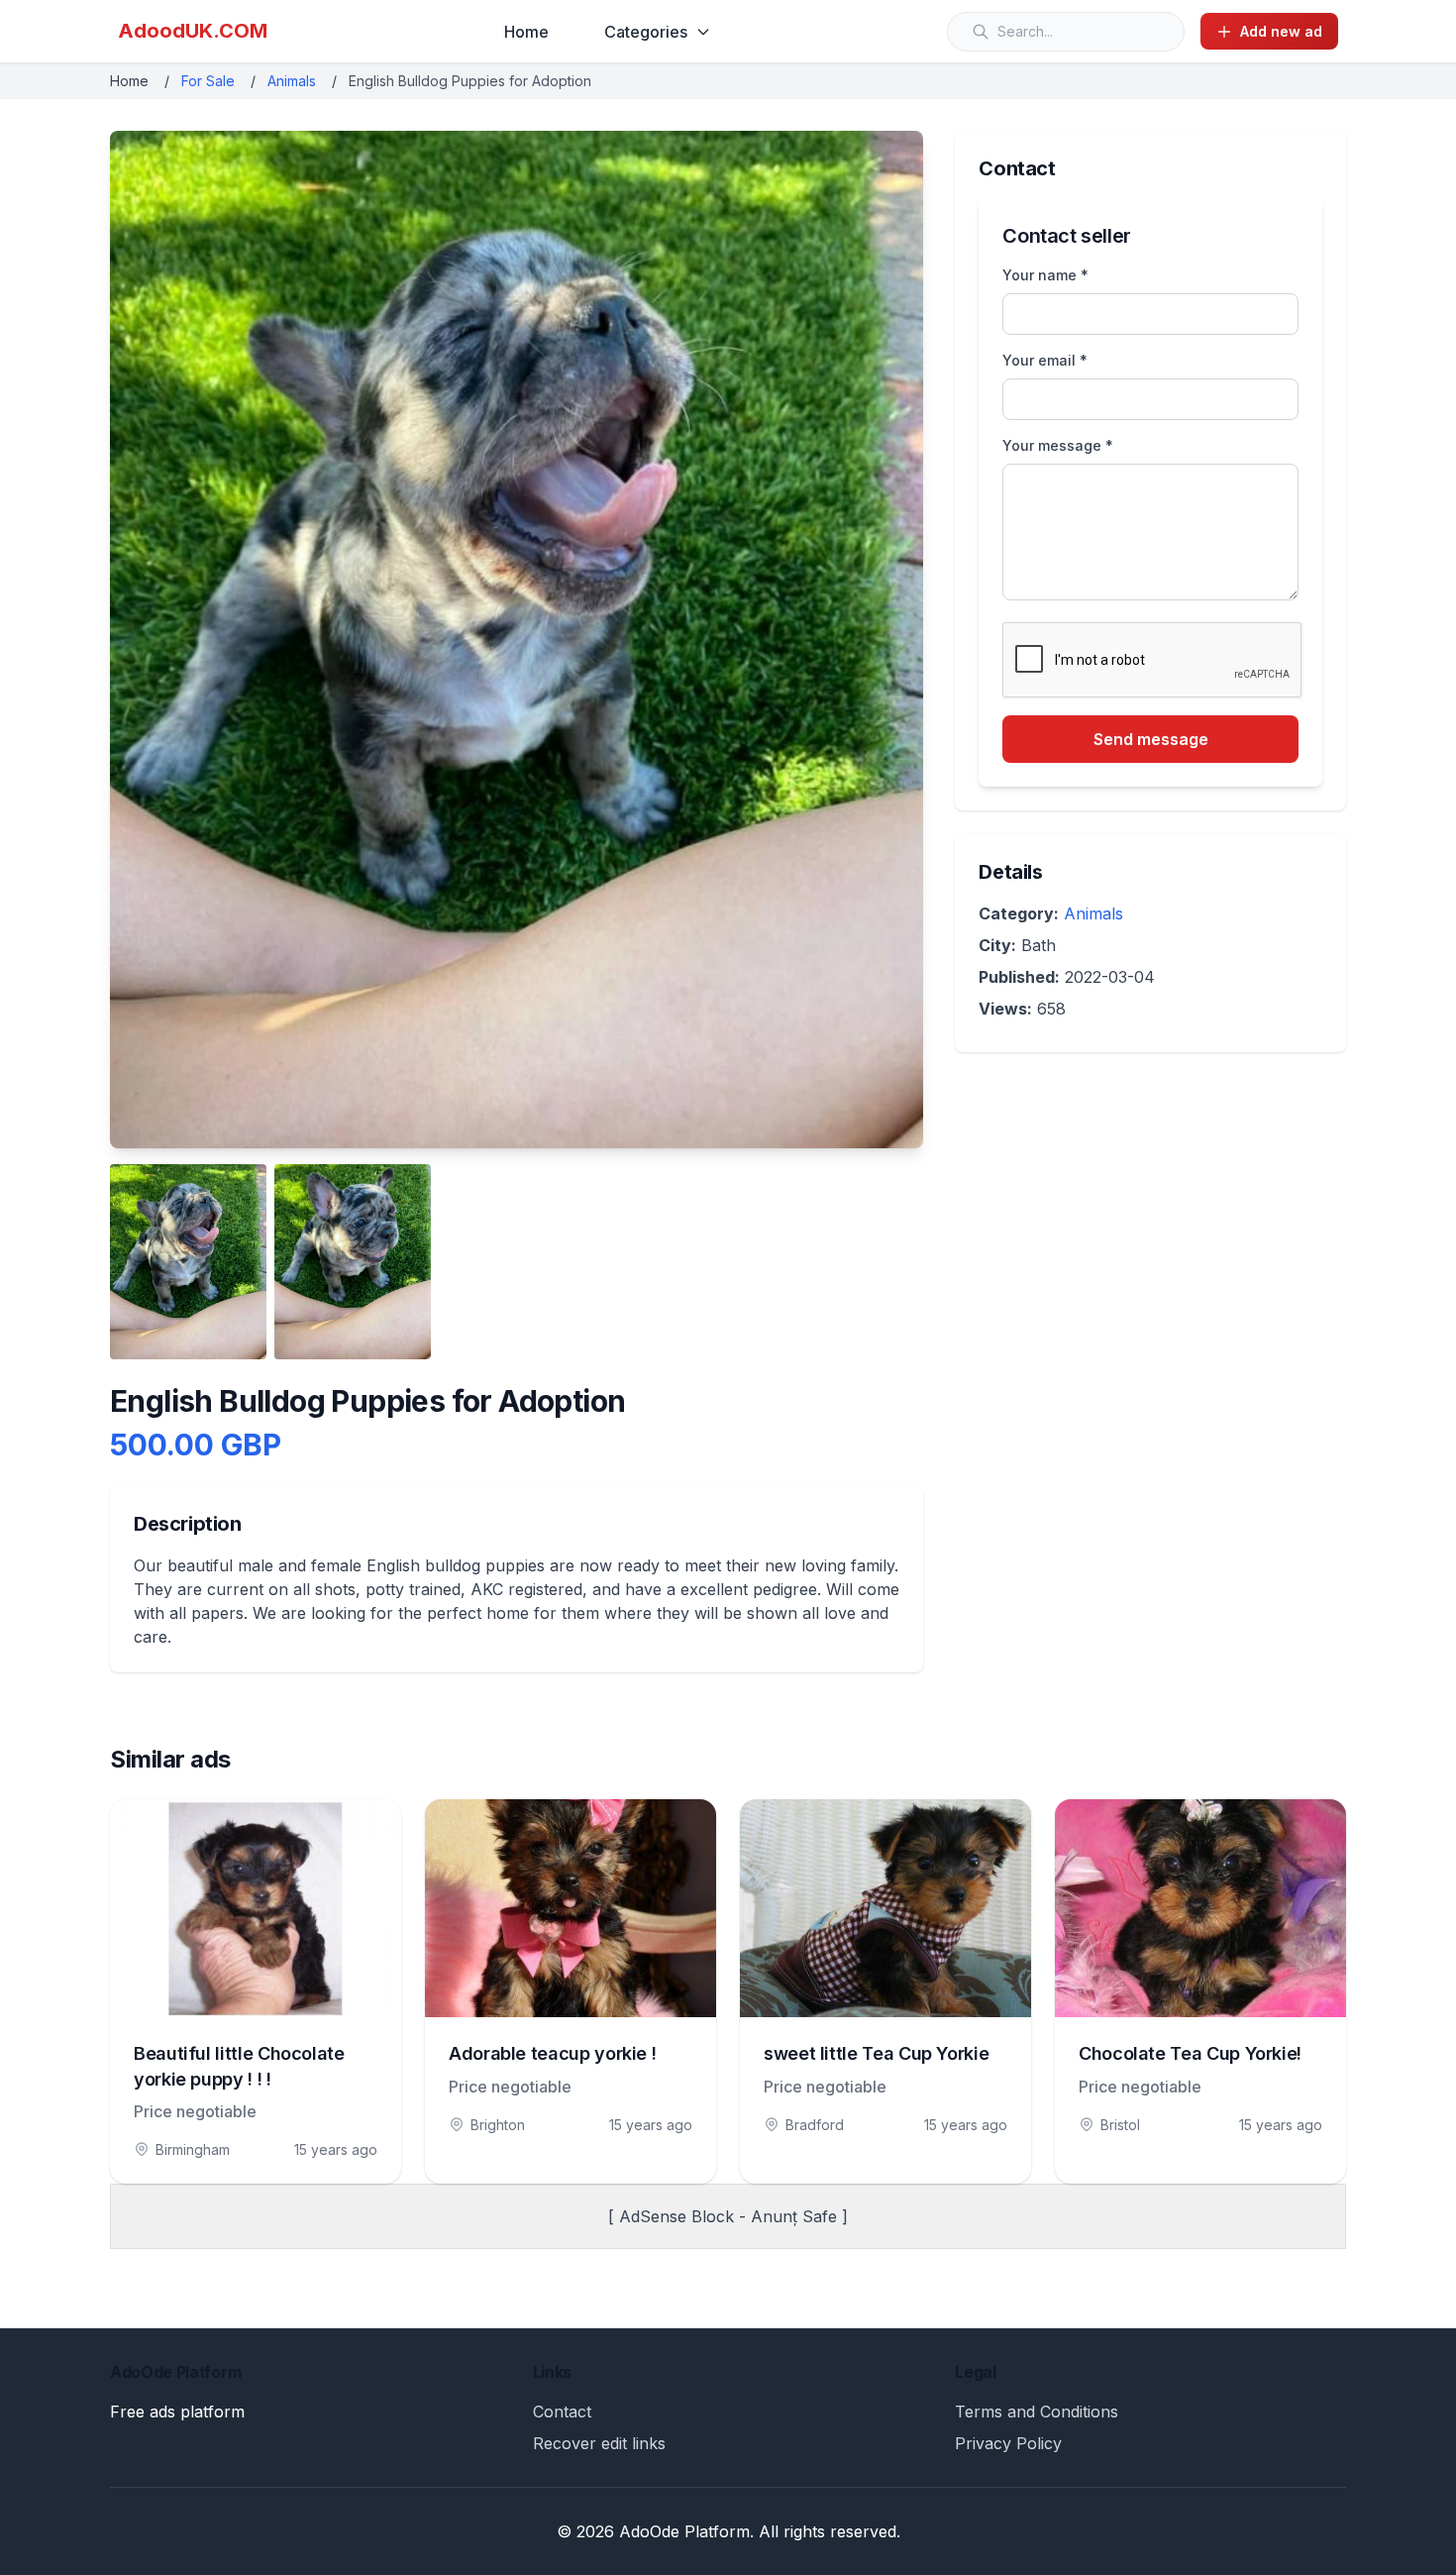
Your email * (1045, 360)
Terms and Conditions (1037, 2412)
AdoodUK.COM (193, 31)
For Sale (208, 81)
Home (526, 32)
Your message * (1058, 445)
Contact (562, 2412)
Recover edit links (599, 2443)
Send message (1151, 739)
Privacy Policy (1008, 2443)
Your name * (1045, 275)
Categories (646, 32)
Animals (292, 81)
